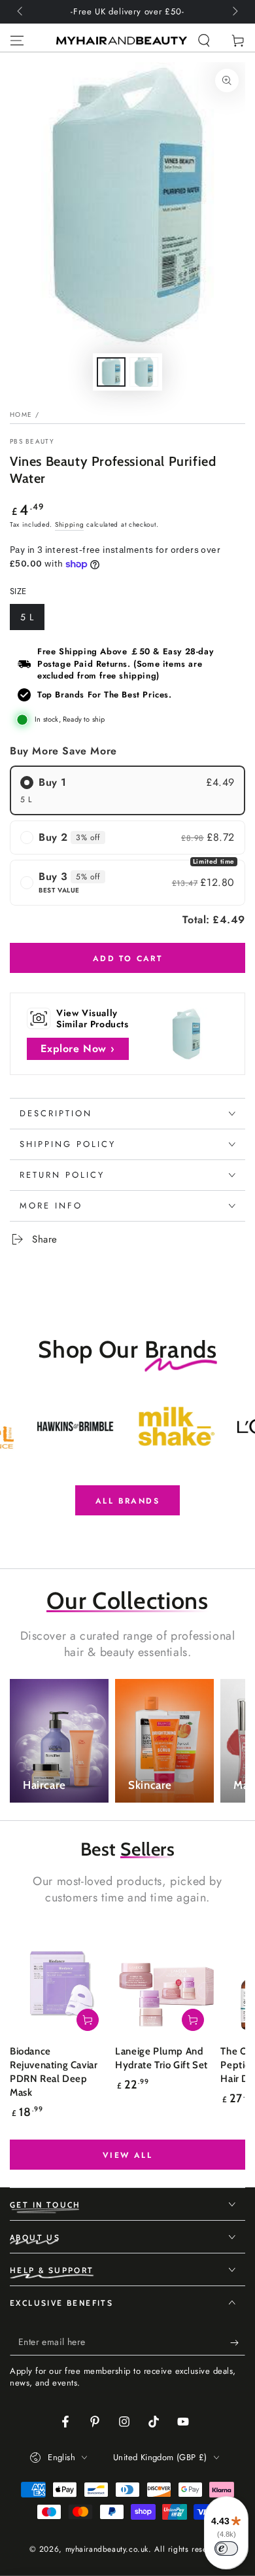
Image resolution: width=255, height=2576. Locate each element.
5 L (32, 620)
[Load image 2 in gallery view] (144, 372)
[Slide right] (234, 12)
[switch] (226, 2549)
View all (127, 2155)
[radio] (127, 790)
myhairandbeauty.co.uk (107, 2549)
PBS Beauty (32, 442)
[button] (204, 41)
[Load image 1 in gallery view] (111, 372)
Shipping (70, 524)
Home (21, 415)
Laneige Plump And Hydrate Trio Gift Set (161, 2058)
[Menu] (17, 41)
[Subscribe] (238, 2342)
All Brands (127, 1501)
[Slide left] (21, 12)
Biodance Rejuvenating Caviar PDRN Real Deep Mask (54, 2072)
